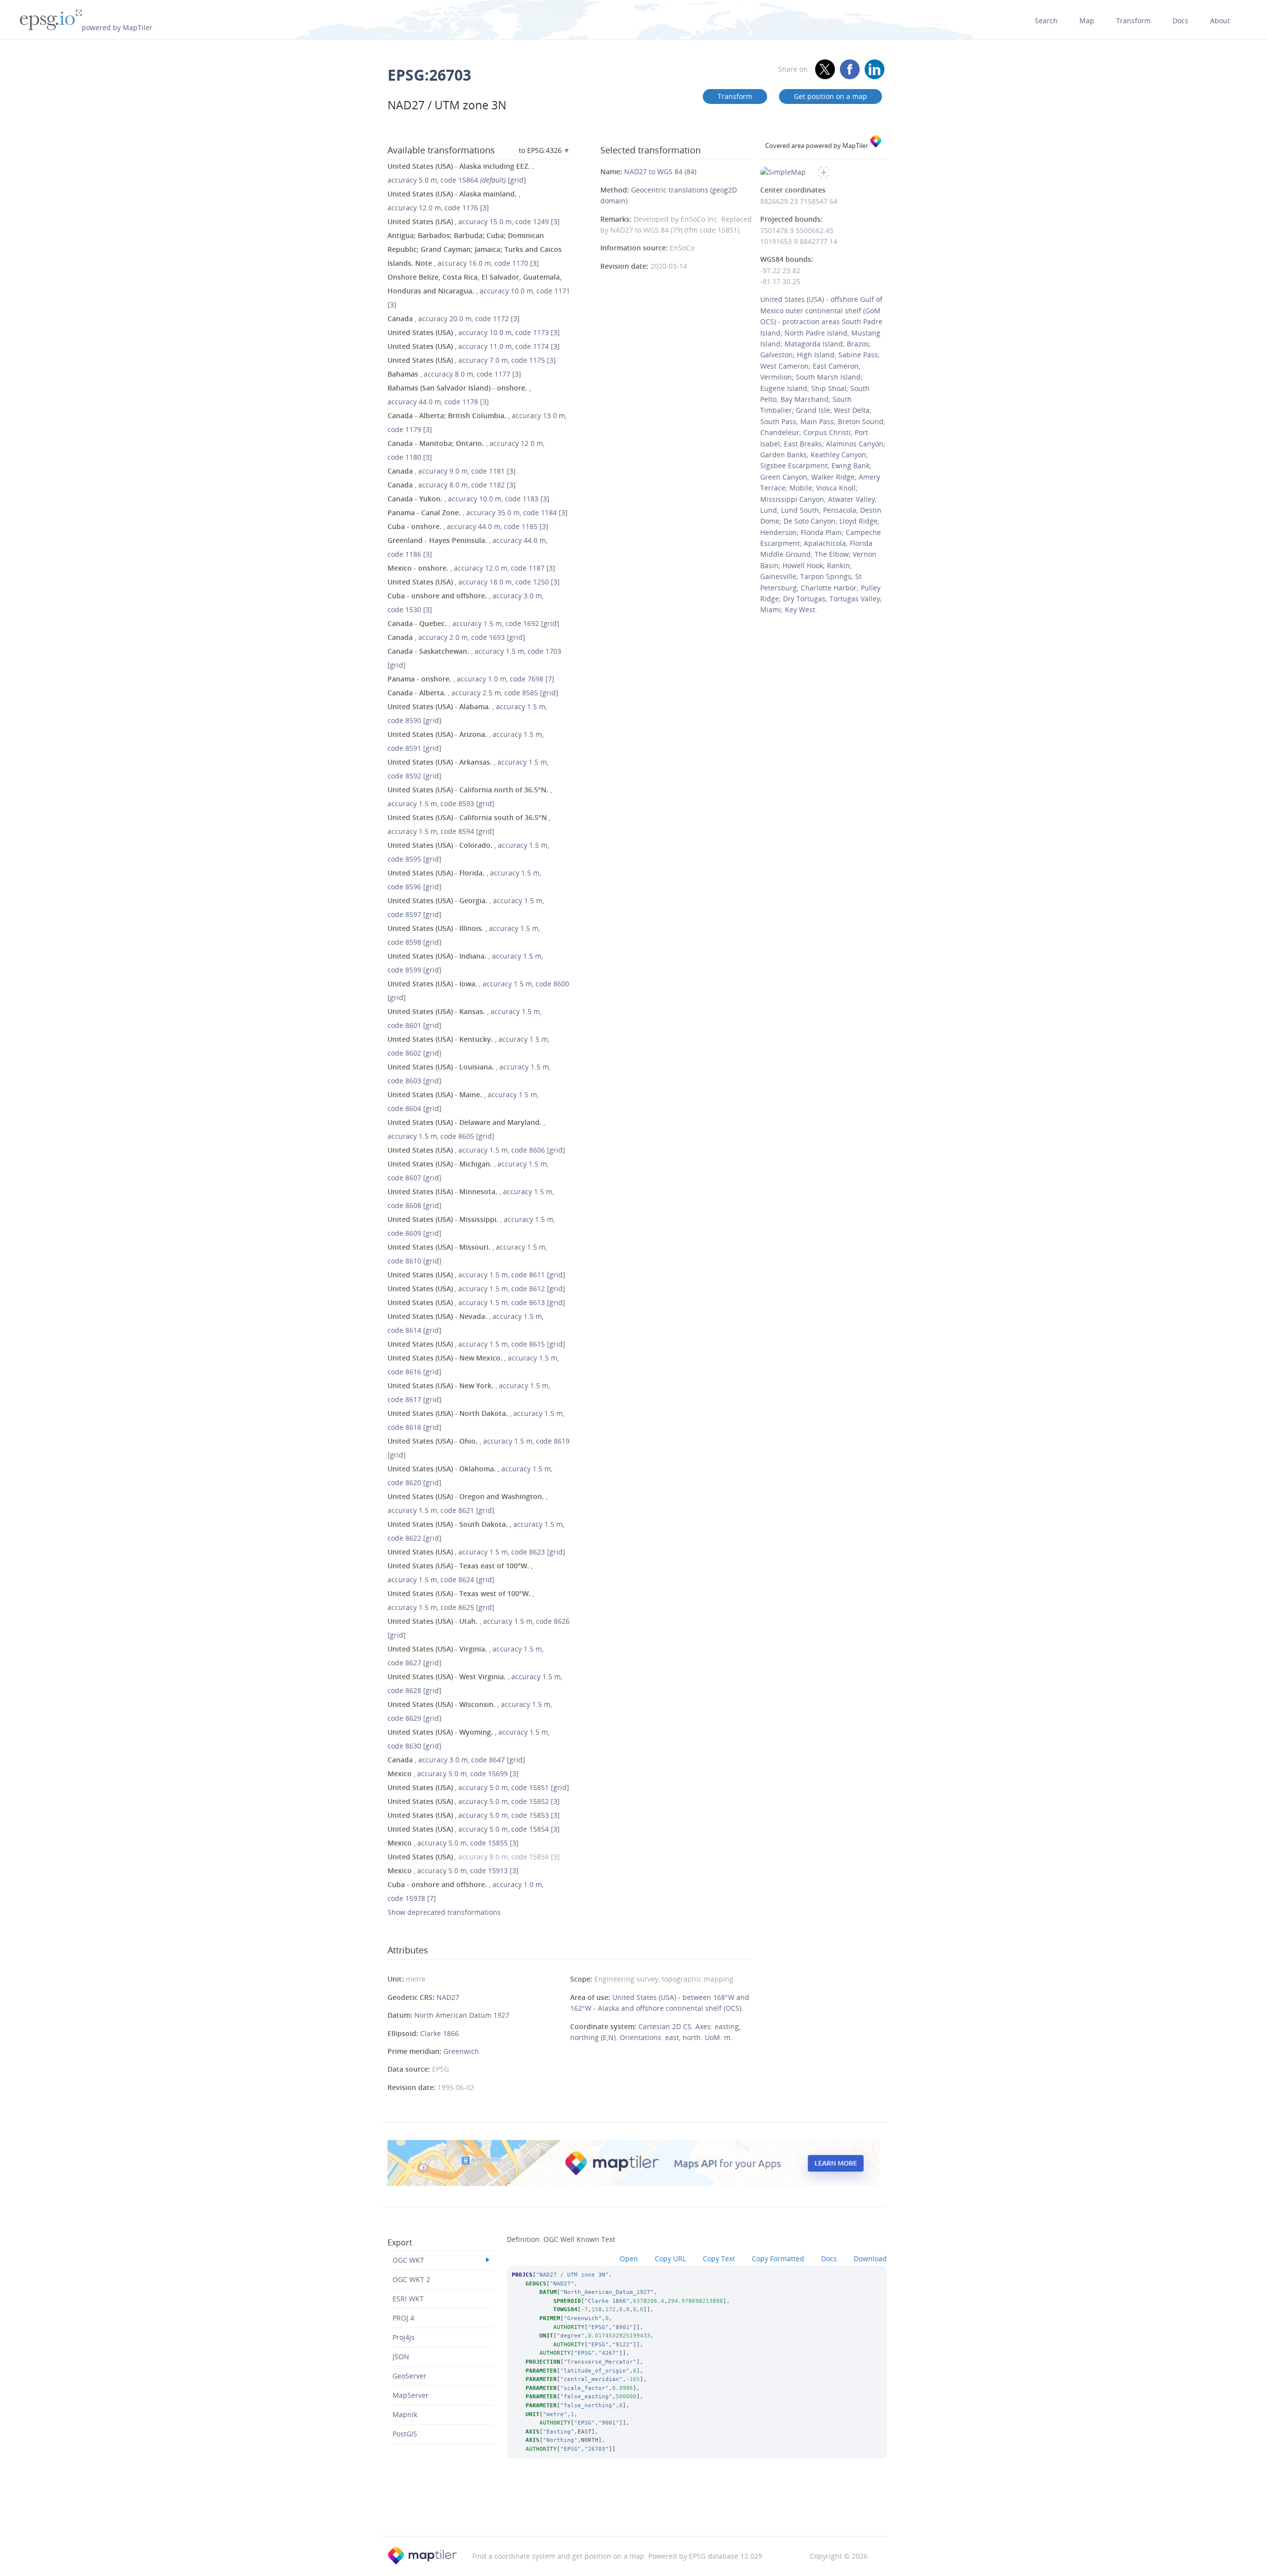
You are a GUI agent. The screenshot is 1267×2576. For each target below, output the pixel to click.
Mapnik (405, 2414)
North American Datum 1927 (462, 2015)
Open (629, 2259)
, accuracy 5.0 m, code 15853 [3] (474, 1815)
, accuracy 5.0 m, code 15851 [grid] (478, 1787)
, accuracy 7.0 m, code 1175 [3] (472, 360)
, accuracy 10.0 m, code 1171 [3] (479, 291)
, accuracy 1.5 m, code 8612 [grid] (476, 1288)
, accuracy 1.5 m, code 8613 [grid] (476, 1302)
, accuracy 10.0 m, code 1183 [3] (468, 499)
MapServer (411, 2395)
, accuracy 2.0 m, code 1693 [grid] (456, 637)
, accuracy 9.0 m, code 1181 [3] (452, 471)
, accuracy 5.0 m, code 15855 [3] (453, 1843)
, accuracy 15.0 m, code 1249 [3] (474, 221)
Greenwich (461, 2051)
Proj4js (404, 2337)
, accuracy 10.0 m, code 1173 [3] (474, 332)
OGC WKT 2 (411, 2279)
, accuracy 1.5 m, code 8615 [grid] (476, 1344)
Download (870, 2259)
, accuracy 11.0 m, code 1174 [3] (474, 346)
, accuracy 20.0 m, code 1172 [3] (454, 318)
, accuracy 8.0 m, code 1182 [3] (452, 485)
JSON (401, 2357)
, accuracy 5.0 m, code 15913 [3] (453, 1871)
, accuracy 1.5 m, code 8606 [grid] (476, 1150)
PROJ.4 (403, 2318)
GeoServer (410, 2376)
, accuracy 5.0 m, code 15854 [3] (474, 1829)
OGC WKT (408, 2260)
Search (1046, 21)
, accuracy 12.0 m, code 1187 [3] (471, 568)
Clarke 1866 (439, 2033)
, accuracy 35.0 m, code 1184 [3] (478, 512)
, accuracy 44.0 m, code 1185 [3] (468, 526)
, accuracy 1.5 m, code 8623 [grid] (476, 1552)
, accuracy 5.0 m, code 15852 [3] (474, 1801)
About (1220, 21)
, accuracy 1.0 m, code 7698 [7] (471, 679)
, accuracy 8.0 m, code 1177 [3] (454, 374)
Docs (1180, 21)
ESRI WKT (408, 2299)
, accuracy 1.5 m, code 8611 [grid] (476, 1275)
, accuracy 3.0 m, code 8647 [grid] (456, 1760)
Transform (1133, 21)
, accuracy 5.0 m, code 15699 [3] (453, 1774)
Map (1087, 21)
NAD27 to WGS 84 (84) (660, 171)
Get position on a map (830, 96)
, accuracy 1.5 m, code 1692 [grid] (473, 623)
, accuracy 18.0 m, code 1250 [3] (474, 582)
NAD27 (448, 1997)
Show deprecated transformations (444, 1912)
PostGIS (405, 2434)
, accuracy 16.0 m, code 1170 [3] (475, 249)
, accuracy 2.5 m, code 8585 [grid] (473, 693)
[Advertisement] (633, 2511)
